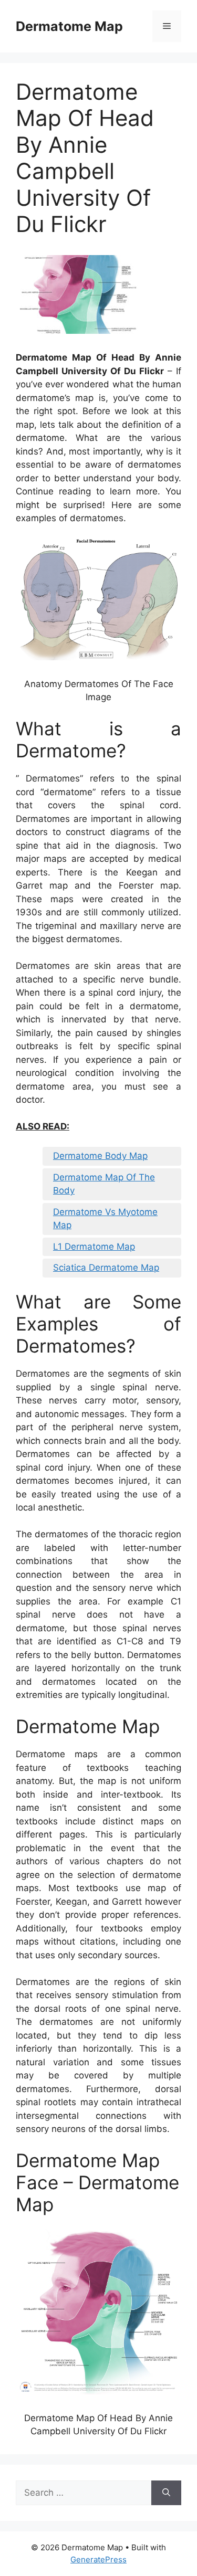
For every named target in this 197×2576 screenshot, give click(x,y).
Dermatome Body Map (100, 1156)
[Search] (166, 2493)
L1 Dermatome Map (94, 1247)
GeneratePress (98, 2559)
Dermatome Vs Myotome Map (105, 1219)
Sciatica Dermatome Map (106, 1268)
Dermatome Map (69, 26)
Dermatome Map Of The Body (104, 1184)
